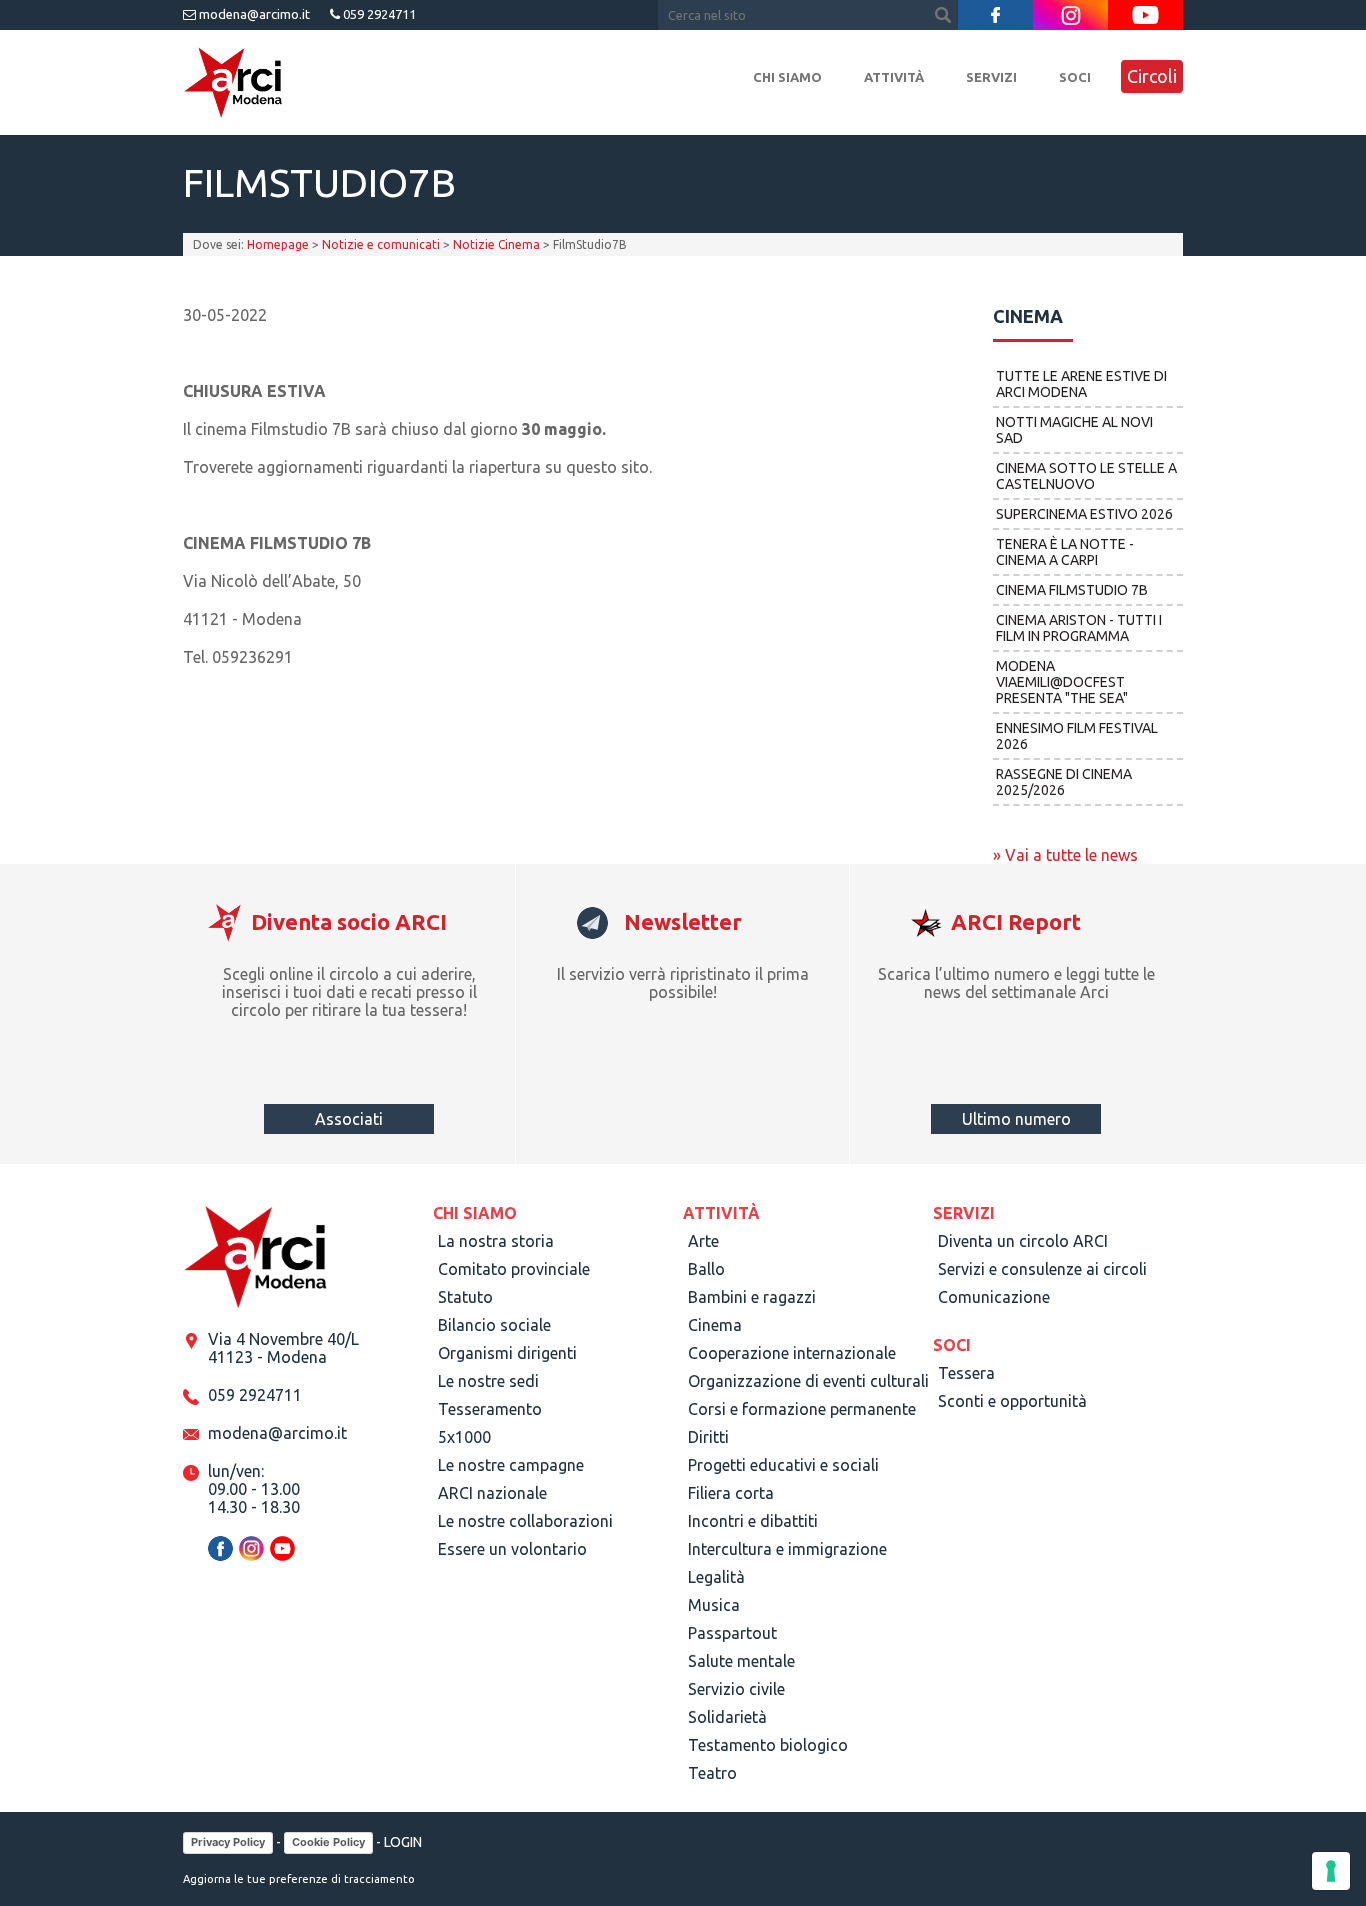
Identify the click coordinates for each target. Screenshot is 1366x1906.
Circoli (1152, 76)
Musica (714, 1605)
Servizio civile (736, 1689)
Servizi (991, 77)
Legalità (716, 1577)
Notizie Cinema (496, 244)
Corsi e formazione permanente (802, 1409)
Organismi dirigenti (507, 1353)
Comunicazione (994, 1297)
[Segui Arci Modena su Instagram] (1070, 15)
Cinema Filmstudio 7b (1072, 590)
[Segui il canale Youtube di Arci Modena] (1145, 15)
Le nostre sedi (488, 1381)
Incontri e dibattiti (753, 1521)
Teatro (712, 1773)
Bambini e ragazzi (752, 1297)
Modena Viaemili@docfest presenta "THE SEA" (1062, 682)
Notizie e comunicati (381, 244)
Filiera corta (731, 1493)
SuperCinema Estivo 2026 (1084, 514)
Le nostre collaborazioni (525, 1521)
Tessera (966, 1373)
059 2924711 (378, 14)
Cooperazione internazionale (792, 1353)
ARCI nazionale (492, 1493)
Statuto (465, 1297)
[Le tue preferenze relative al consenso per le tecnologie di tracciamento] (1331, 1871)
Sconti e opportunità (1012, 1401)
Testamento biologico (768, 1745)
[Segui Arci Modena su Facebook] (995, 15)
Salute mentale (741, 1661)
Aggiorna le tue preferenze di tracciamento (299, 1879)
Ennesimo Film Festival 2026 (1077, 736)
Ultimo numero (1016, 1119)
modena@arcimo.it (253, 14)
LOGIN (403, 1842)
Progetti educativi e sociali (783, 1465)
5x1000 (464, 1437)
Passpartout (732, 1633)
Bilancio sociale (494, 1325)
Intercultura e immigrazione (787, 1549)
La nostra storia (496, 1241)
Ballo (706, 1269)
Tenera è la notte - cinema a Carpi (1065, 552)
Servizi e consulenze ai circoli (1042, 1269)
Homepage (278, 244)
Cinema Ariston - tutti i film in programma (1079, 628)
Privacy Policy (228, 1842)
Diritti (708, 1437)
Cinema (715, 1325)
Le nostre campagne (511, 1465)
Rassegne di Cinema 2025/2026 (1064, 782)
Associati (349, 1119)
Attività (894, 77)
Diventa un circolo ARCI (1023, 1241)
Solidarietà (727, 1717)
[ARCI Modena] (233, 83)
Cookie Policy (328, 1842)
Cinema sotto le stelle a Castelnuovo (1086, 476)
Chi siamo (787, 77)
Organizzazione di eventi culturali (808, 1381)
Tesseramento (490, 1409)
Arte (703, 1241)
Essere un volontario (512, 1549)
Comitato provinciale (514, 1269)
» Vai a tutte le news (1065, 855)
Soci (1075, 77)
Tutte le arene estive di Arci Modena (1081, 384)
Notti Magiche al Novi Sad (1074, 430)
